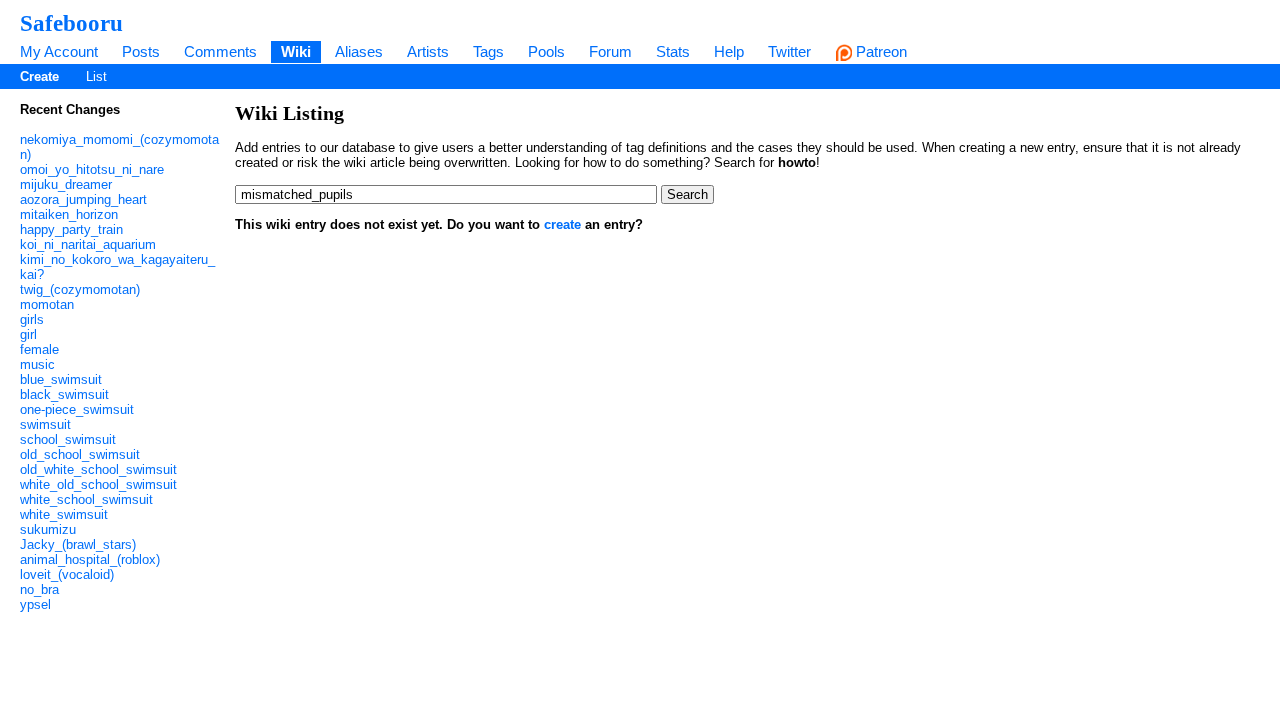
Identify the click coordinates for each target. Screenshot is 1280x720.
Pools (546, 51)
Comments (220, 51)
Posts (141, 51)
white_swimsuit (64, 514)
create (562, 224)
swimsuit (45, 424)
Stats (673, 51)
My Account (59, 51)
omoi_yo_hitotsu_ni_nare (92, 169)
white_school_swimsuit (86, 499)
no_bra (39, 589)
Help (729, 51)
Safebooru (71, 23)
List (96, 76)
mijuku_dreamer (66, 184)
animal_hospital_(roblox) (90, 559)
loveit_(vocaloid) (67, 574)
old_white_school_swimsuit (98, 469)
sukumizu (48, 529)
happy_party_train (71, 229)
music (37, 364)
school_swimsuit (68, 439)
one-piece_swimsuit (77, 409)
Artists (428, 51)
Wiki (296, 51)
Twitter (789, 51)
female (39, 349)
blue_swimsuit (61, 379)
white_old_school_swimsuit (98, 484)
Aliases (359, 51)
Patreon (879, 51)
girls (32, 319)
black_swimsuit (64, 394)
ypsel (35, 604)
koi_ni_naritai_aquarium (88, 244)
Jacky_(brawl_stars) (78, 544)
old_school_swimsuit (80, 454)
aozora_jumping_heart (83, 199)
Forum (610, 51)
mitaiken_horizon (69, 214)
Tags (488, 51)
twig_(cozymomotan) (80, 289)
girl (28, 334)
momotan (47, 304)
